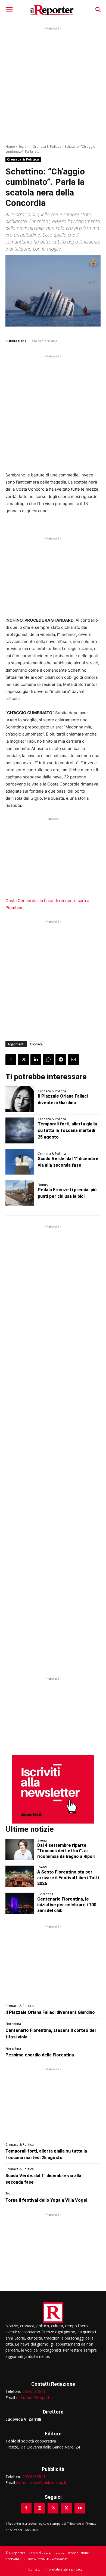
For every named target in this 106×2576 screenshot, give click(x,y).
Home (10, 146)
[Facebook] (11, 1060)
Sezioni (24, 146)
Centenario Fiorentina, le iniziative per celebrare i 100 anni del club (67, 1905)
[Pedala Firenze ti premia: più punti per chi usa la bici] (20, 1193)
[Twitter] (23, 1060)
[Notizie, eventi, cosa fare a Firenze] (52, 10)
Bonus (43, 1185)
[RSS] (53, 2508)
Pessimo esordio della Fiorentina (40, 2055)
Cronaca (36, 1044)
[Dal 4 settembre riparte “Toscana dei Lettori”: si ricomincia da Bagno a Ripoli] (20, 1850)
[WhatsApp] (48, 1060)
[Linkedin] (36, 1060)
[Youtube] (80, 2508)
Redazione (18, 341)
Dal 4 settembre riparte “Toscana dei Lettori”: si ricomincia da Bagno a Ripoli (66, 1851)
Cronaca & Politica (47, 146)
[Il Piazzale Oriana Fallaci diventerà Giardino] (20, 1099)
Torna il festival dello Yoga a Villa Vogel (46, 2200)
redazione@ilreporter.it (36, 2398)
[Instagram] (40, 2508)
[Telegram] (61, 1060)
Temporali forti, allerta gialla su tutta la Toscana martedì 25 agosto (67, 1130)
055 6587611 (34, 2391)
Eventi (42, 1840)
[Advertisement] (53, 85)
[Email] (73, 1060)
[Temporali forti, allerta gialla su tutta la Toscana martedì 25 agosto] (20, 1130)
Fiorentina (46, 1894)
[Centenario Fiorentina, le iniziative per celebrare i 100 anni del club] (20, 1903)
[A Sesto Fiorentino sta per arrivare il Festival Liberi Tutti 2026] (20, 1876)
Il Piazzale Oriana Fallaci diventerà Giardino (50, 2012)
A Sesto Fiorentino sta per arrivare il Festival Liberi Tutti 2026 (68, 1878)
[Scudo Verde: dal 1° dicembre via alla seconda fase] (20, 1162)
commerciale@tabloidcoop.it (41, 2482)
